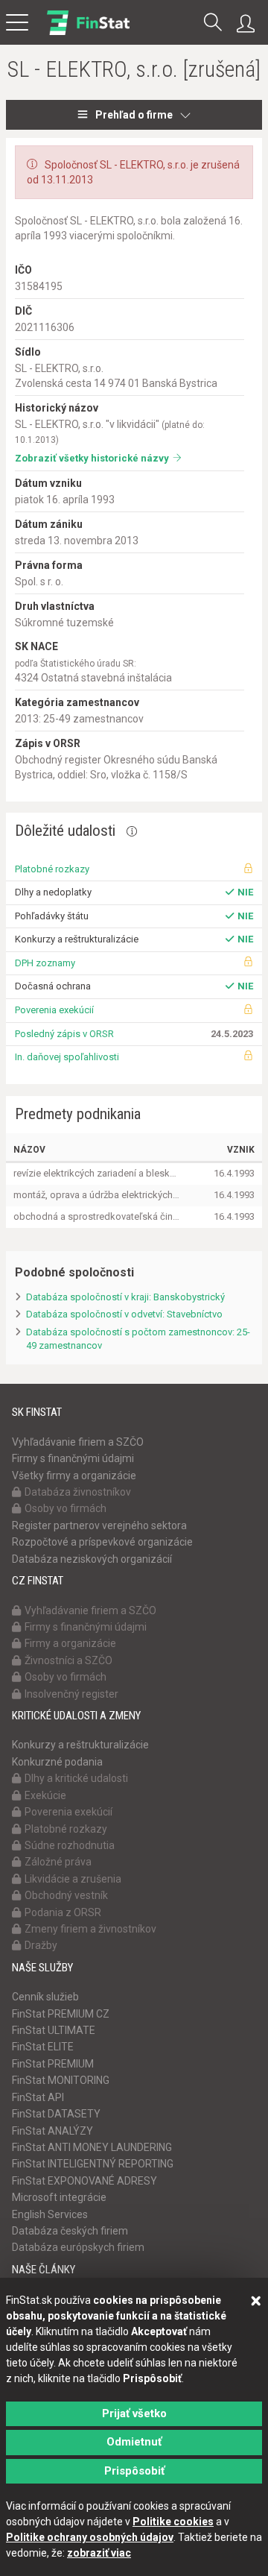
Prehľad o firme (134, 115)
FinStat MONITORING (61, 2080)
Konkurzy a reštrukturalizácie (80, 1745)
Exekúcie (45, 1795)
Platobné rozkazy (52, 869)
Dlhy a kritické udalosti (76, 1778)
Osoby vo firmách (66, 1508)
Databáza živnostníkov (78, 1492)
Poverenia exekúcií (54, 1010)
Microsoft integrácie (59, 2197)
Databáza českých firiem (70, 2231)
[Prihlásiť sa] (249, 24)
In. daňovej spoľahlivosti (67, 1057)
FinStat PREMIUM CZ (61, 2014)
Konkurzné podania (57, 1762)
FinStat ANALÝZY (52, 2131)
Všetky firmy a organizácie (74, 1476)
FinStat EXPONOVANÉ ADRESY (84, 2181)
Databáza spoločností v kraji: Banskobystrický (125, 1297)
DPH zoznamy (45, 963)
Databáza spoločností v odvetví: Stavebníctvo (124, 1314)
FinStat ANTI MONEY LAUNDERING (92, 2147)
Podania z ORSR (63, 1912)
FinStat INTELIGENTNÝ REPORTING (93, 2164)
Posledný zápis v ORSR (64, 1034)
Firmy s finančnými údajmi (73, 1458)
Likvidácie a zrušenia (73, 1879)
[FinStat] (88, 33)
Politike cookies (173, 2522)
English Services (50, 2214)
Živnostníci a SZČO (68, 1660)
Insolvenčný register (71, 1694)
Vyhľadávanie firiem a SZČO (78, 1442)
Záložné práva (58, 1862)
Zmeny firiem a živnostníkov (90, 1929)
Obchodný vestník (66, 1895)
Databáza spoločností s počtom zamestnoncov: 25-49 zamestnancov (138, 1339)
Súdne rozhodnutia (70, 1845)
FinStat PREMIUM (53, 2064)
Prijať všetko (134, 2413)
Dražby (41, 1945)
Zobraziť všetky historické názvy (92, 458)
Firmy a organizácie (70, 1643)
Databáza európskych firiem (78, 2247)
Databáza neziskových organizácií (92, 1559)
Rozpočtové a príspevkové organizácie (102, 1542)
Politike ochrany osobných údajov (90, 2537)
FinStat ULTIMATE (54, 2030)
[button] (213, 23)
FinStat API (38, 2097)
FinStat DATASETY (56, 2114)
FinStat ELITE (43, 2047)
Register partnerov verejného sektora (99, 1525)
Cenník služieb (45, 1997)
